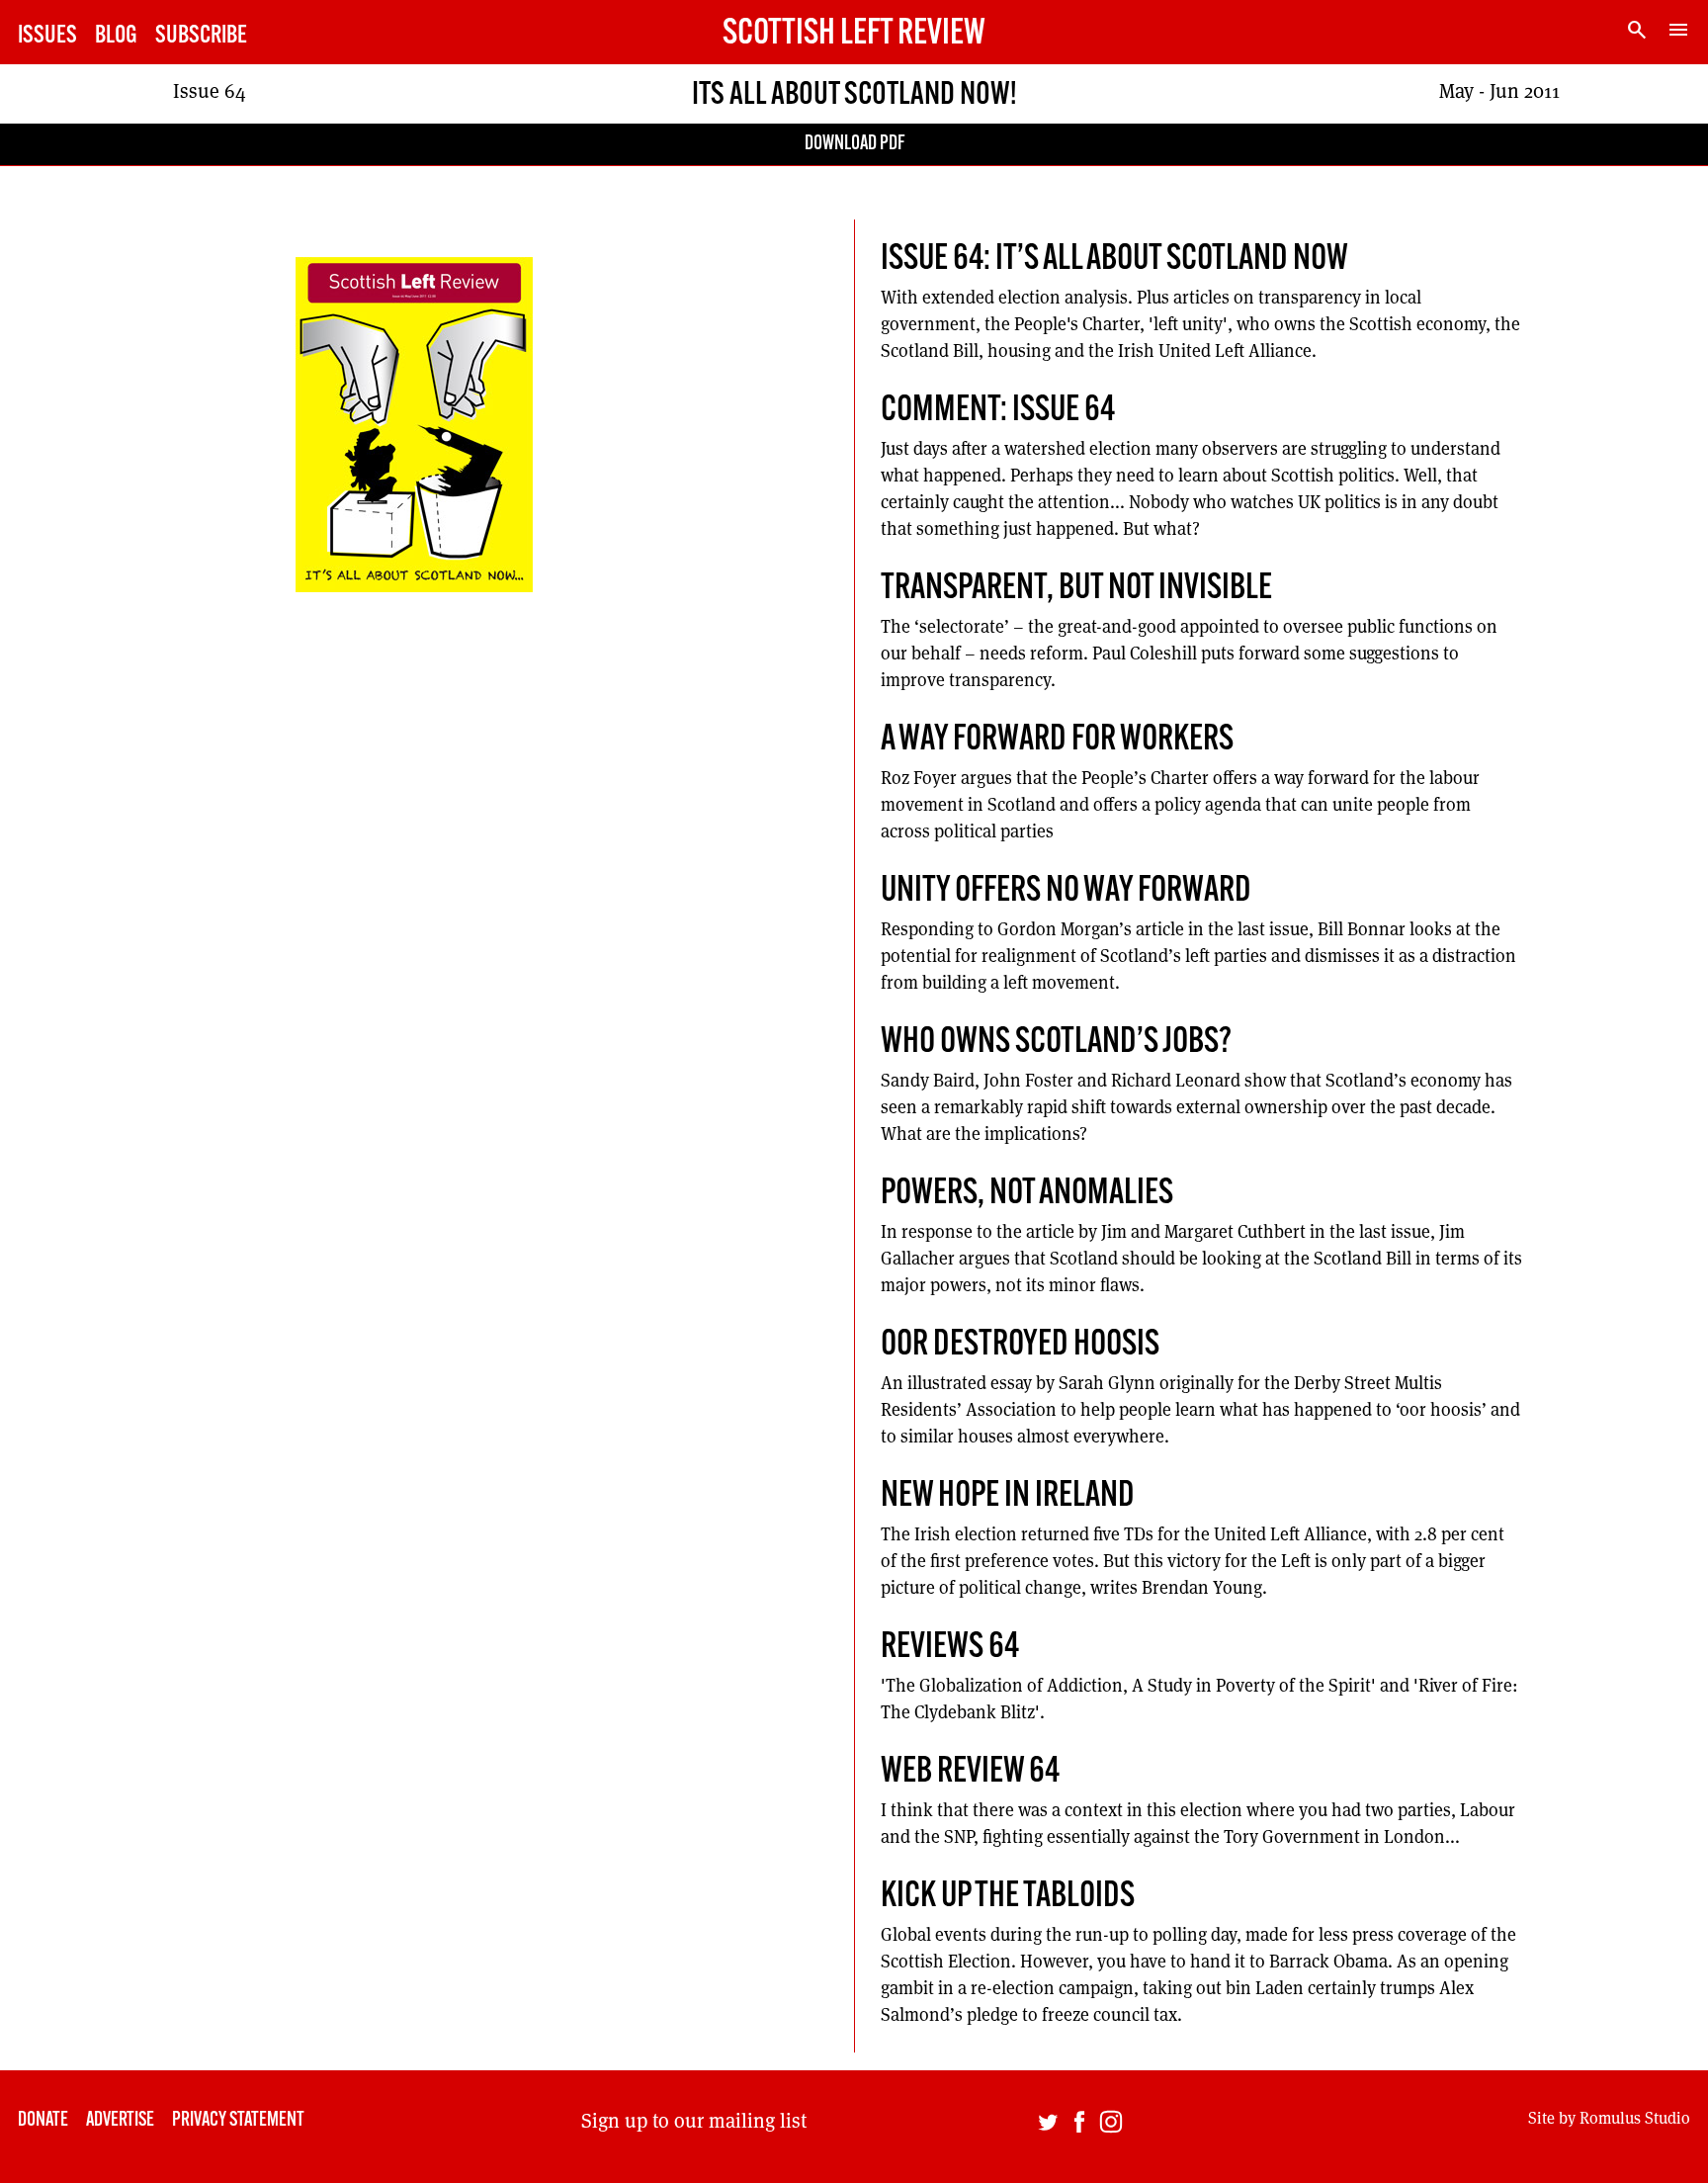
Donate (43, 2121)
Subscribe (201, 36)
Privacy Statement (238, 2121)
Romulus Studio (1635, 2117)
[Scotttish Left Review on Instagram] (1111, 2127)
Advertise (120, 2121)
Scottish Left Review (854, 35)
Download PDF (854, 144)
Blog (116, 36)
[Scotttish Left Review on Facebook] (1079, 2127)
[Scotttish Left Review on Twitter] (1048, 2127)
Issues (47, 36)
